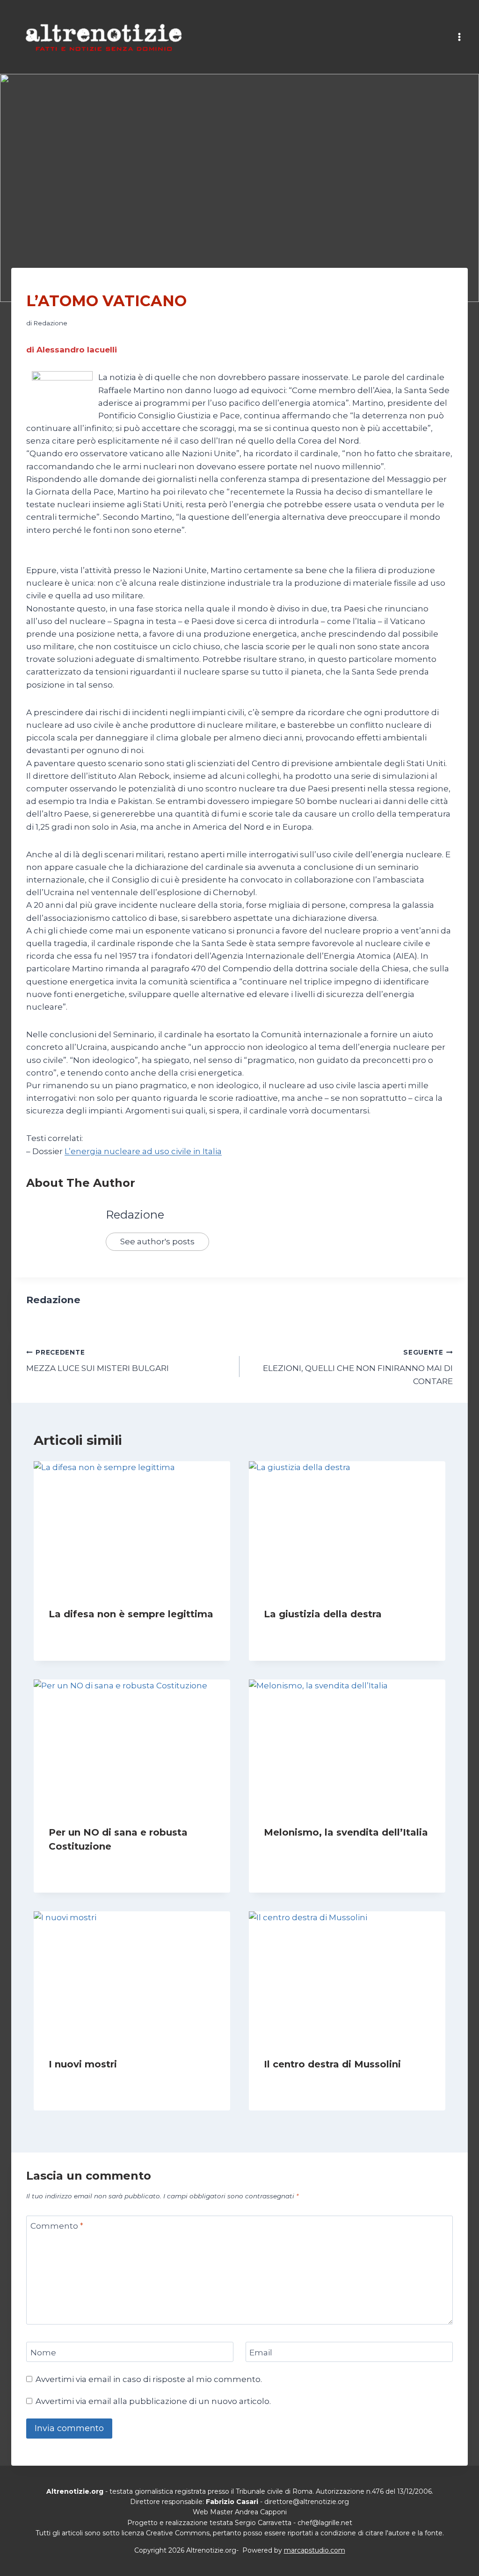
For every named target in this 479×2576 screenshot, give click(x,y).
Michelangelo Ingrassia (309, 2082)
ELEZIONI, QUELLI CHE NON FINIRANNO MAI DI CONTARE (358, 1367)
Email (261, 2352)
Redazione (50, 323)
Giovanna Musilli (83, 1632)
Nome (43, 2352)
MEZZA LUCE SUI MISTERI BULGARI (98, 1361)
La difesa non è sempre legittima (131, 1614)
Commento (57, 2226)
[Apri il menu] (459, 37)
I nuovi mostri (83, 2064)
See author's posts (157, 1241)
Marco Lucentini (83, 1864)
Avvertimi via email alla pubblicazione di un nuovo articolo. (153, 2401)
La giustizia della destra (323, 1614)
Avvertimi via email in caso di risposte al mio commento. (149, 2379)
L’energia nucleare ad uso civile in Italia (143, 1151)
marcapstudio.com (315, 2550)
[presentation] (132, 1527)
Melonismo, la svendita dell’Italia (346, 1832)
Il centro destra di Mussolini (332, 2064)
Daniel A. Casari (297, 1850)
